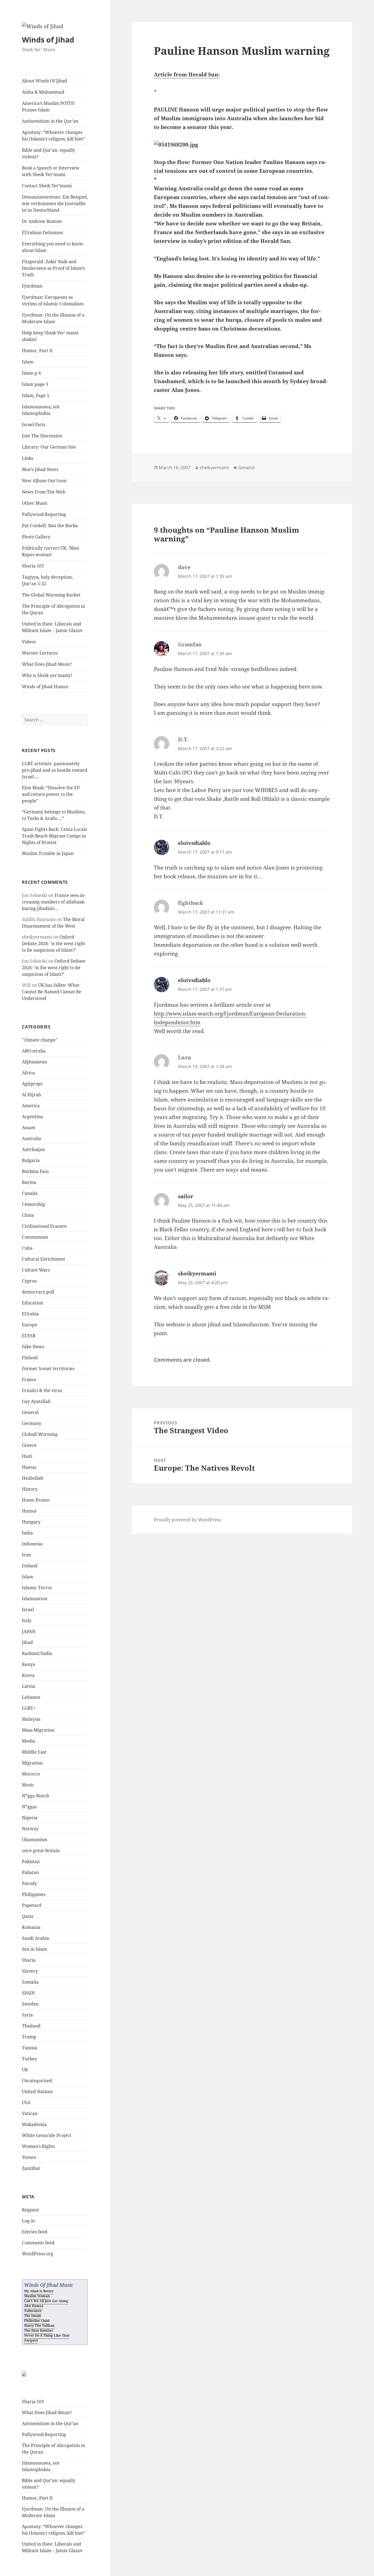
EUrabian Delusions (42, 233)
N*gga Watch (36, 1796)
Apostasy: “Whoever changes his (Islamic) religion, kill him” (53, 136)
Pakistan (31, 1861)
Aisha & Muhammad (43, 92)
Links (28, 458)
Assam (29, 1128)
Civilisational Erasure (44, 1226)
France (29, 1379)
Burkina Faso (35, 1171)
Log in (28, 2221)
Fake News (33, 1347)
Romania (31, 1927)
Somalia (30, 1982)
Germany (32, 1423)
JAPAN (29, 1631)
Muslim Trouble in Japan (48, 853)
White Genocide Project (47, 2135)
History (30, 1489)
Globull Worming (40, 1434)
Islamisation (35, 1599)
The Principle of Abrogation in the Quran (54, 609)
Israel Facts (34, 424)
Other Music (35, 503)
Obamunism (35, 1840)
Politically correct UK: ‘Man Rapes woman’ (51, 551)
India (27, 1533)
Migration (32, 1763)
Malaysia (31, 1719)
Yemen (29, 2157)
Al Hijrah (31, 1095)
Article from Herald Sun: (187, 74)
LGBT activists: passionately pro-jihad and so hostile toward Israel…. (55, 770)
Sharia (29, 1960)
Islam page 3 (35, 384)
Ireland (30, 1566)
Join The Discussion (42, 436)
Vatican (30, 2113)
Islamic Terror (37, 1588)
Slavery (30, 1971)
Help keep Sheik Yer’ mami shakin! (50, 336)
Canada (30, 1193)
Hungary (31, 1522)
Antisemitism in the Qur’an (50, 121)
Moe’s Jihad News (40, 469)
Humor (29, 1511)
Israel (28, 1610)
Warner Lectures (40, 653)
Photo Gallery (36, 537)
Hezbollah (33, 1478)
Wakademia (34, 2124)
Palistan (30, 1872)
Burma (29, 1182)
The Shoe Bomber (39, 2330)
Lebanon (31, 1697)
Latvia (28, 1686)
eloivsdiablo (194, 843)
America (31, 1106)
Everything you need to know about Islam (53, 247)
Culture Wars (36, 1270)
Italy (27, 1620)
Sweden (30, 2004)
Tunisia (30, 2048)
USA (26, 2102)
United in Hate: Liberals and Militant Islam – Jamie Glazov (52, 627)
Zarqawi (31, 2340)
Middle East (34, 1752)
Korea (28, 1675)
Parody (29, 1883)
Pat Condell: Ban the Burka (50, 526)
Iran (26, 1555)
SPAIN (28, 1993)
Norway (30, 1829)
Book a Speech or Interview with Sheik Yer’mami (51, 171)
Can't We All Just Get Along (46, 2301)
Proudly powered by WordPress (187, 1520)
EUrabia (30, 1314)
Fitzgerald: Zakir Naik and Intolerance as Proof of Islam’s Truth (53, 268)
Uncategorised (37, 2081)
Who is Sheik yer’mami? (47, 675)
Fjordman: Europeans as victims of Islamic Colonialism (53, 300)
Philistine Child (37, 2321)
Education (32, 1303)
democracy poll (38, 1292)
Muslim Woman (37, 2296)
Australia (31, 1138)
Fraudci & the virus (42, 1390)
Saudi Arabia (35, 1938)
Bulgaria (31, 1160)
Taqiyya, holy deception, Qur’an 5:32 (47, 580)
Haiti (27, 1456)
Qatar (28, 1916)
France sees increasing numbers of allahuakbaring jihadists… (54, 902)
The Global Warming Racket (51, 595)
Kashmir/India (37, 1653)
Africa (28, 1073)
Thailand (31, 2026)
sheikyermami (214, 467)
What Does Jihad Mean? (47, 664)
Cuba (27, 1248)
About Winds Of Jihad (44, 81)
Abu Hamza (34, 2306)
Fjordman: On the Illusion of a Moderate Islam (53, 318)
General (30, 1412)
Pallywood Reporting (44, 514)
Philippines (34, 1894)
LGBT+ (29, 1708)
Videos (29, 642)
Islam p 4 (31, 373)
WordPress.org (38, 2254)
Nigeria (30, 1818)
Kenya (28, 1664)
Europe (30, 1325)
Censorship (34, 1204)
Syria (27, 2015)
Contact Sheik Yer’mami (47, 186)
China (28, 1215)
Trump (29, 2037)
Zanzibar (31, 2168)
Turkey (29, 2059)
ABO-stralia (34, 1051)
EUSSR (29, 1336)
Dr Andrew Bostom (42, 221)
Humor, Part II (37, 351)
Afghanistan (34, 1062)
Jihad (27, 1642)
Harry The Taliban (39, 2326)
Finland (30, 1358)
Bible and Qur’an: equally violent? (49, 153)
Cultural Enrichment (44, 1259)
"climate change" (40, 1040)
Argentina (32, 1117)
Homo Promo (36, 1500)
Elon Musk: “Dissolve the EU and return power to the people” (51, 794)
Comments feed (38, 2243)
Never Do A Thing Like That (47, 2335)
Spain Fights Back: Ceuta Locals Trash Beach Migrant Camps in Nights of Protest (54, 836)
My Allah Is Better (39, 2291)
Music (28, 1785)
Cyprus (29, 1281)
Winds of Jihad (48, 40)
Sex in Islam (34, 1949)
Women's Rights (38, 2146)
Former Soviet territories (48, 1369)
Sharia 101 (33, 566)
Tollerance (33, 2311)
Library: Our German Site (49, 447)
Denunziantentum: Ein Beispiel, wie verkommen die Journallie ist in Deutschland (55, 203)
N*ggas (29, 1807)
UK (25, 2070)
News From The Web (44, 492)
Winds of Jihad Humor (45, 687)
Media (28, 1741)
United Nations (37, 2092)
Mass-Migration (38, 1730)
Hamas (29, 1467)
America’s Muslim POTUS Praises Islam (48, 107)
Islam (28, 362)
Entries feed (35, 2232)
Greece (29, 1445)
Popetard (32, 1905)
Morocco (31, 1774)
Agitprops (32, 1084)
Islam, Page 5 (36, 395)
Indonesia (32, 1544)
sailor (186, 1196)
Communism (35, 1237)
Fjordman (32, 286)
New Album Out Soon (44, 481)
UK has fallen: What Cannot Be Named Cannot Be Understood (52, 992)
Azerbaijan (33, 1149)
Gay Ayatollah (36, 1401)
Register (31, 2210)
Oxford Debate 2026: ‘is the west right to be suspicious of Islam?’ (54, 943)
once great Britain (41, 1851)
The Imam (33, 2316)
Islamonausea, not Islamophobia (41, 410)
